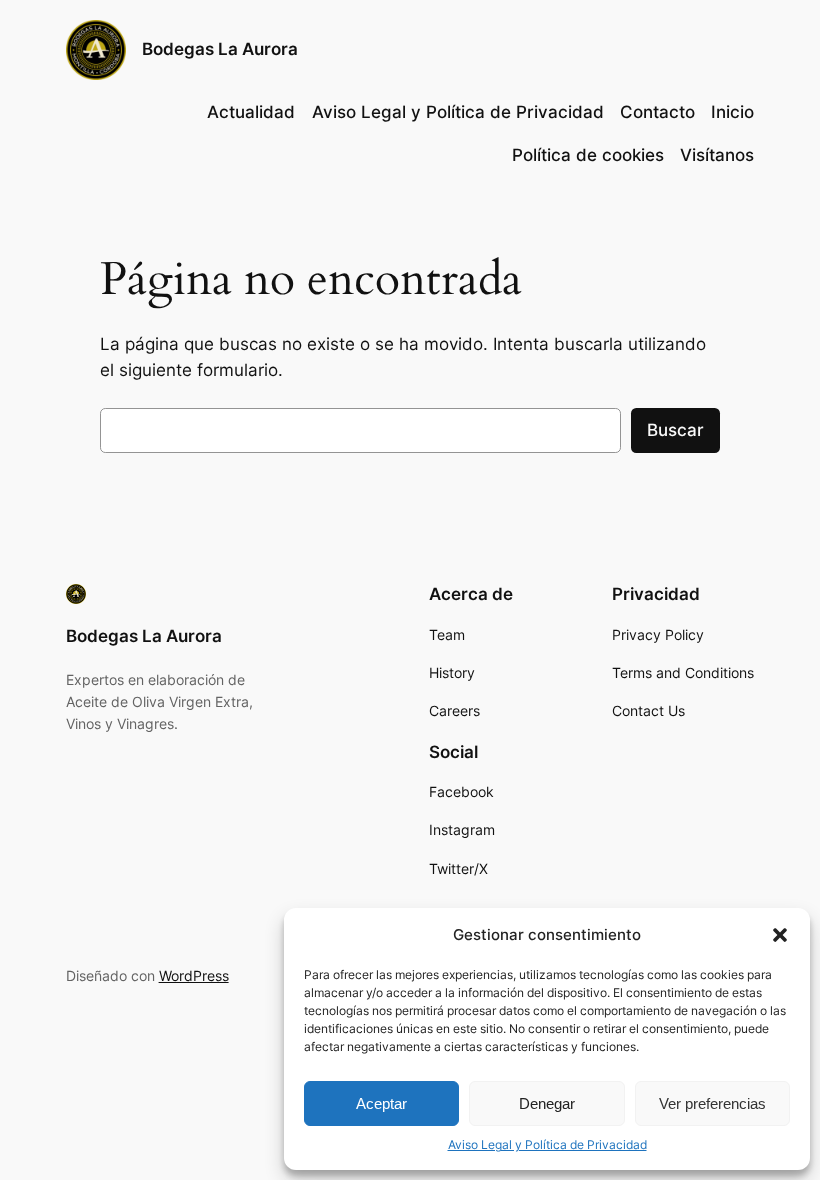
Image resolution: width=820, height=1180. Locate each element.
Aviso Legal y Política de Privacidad (547, 1144)
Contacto (657, 112)
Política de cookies (588, 155)
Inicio (732, 112)
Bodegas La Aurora (220, 49)
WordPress (194, 975)
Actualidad (251, 112)
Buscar (675, 430)
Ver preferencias (712, 1103)
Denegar (547, 1103)
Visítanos (717, 155)
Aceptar (381, 1103)
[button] (780, 935)
